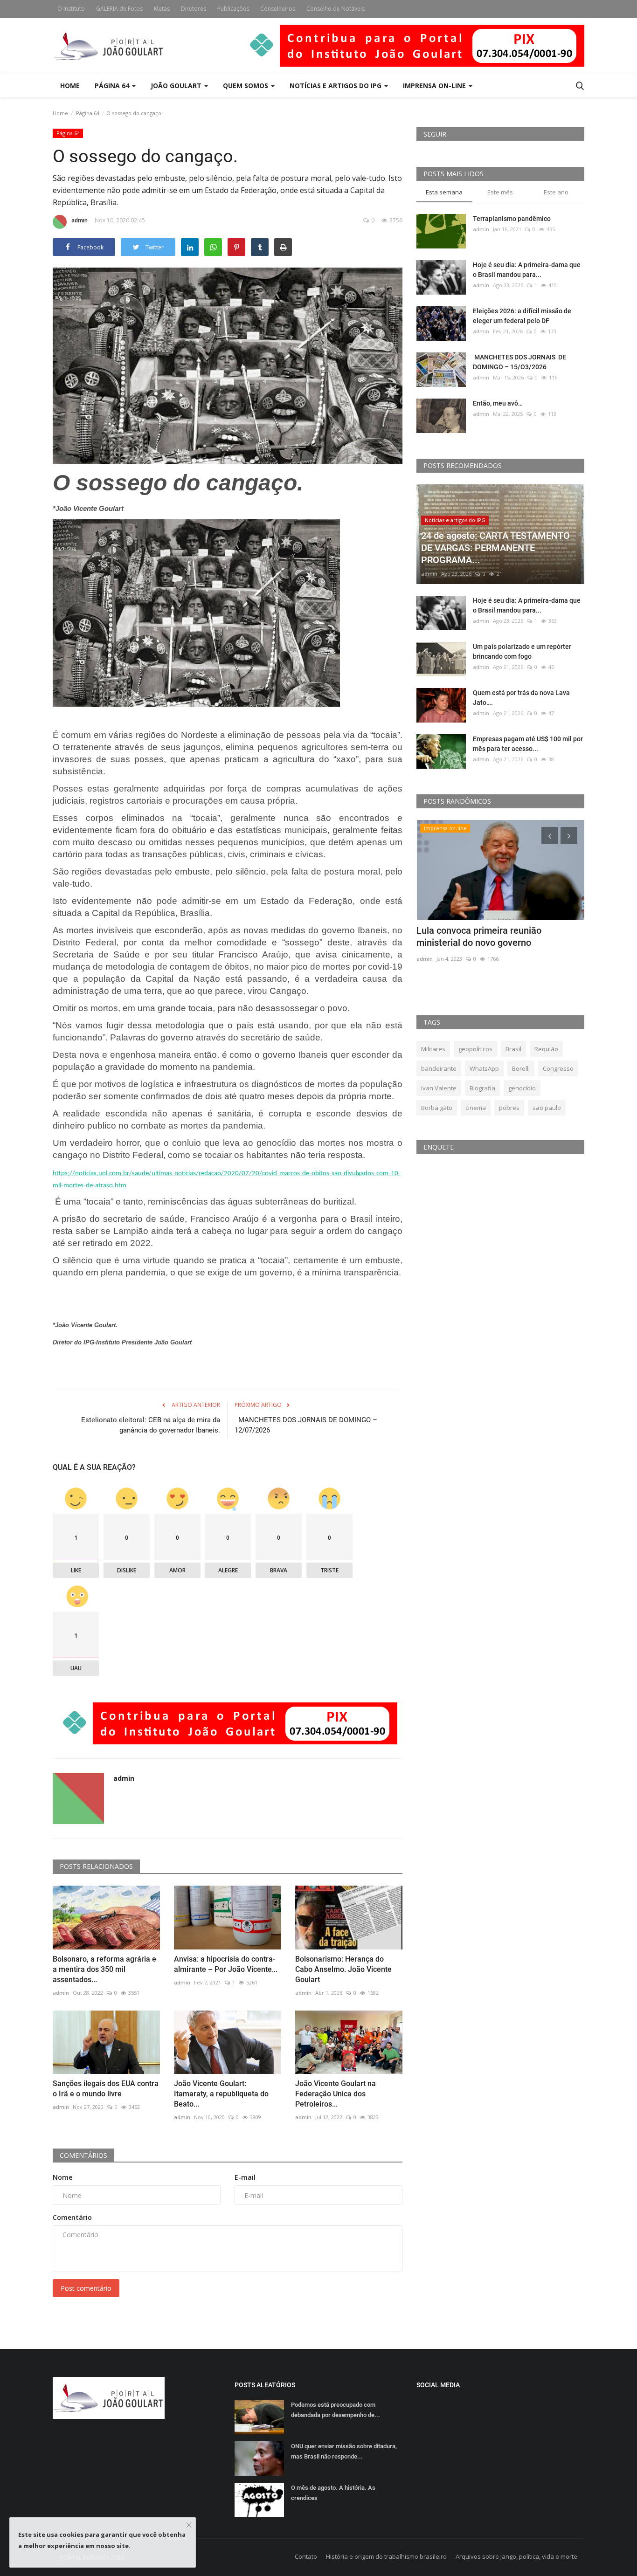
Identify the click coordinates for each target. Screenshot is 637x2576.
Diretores (194, 9)
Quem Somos (246, 86)
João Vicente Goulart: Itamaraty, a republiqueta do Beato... (221, 2094)
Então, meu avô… (498, 403)
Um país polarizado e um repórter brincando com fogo (522, 651)
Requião (546, 1049)
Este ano (556, 192)
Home (70, 86)
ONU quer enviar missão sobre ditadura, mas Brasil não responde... (344, 2451)
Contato (306, 2556)
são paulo (547, 1108)
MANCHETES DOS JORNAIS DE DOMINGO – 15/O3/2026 (519, 362)
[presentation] (550, 835)
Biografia (482, 1088)
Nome (62, 2177)
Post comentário (86, 2288)
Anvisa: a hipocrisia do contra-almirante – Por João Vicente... (226, 1964)
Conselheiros (278, 9)
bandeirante (439, 1068)
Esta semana (444, 192)
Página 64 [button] (113, 86)
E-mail (245, 2177)
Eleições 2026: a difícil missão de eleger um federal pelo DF (522, 316)
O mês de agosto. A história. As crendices (333, 2493)
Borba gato (437, 1108)
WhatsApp (484, 1068)
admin (80, 220)
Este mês (500, 192)
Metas (162, 9)
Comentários (83, 2155)
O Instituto (71, 9)
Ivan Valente (439, 1088)
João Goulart (177, 86)
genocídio (522, 1088)
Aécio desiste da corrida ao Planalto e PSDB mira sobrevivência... (495, 937)
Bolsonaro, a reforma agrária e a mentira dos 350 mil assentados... (104, 1969)
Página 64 (88, 113)
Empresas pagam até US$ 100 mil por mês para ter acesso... (528, 744)
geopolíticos (475, 1049)
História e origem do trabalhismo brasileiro (386, 2556)
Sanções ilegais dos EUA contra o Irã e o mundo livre (106, 2089)
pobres (509, 1108)
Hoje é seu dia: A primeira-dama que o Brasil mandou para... (527, 270)
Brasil (513, 1049)
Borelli (521, 1068)
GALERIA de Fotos (119, 9)
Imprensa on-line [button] (435, 86)
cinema (476, 1108)
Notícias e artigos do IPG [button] (336, 86)
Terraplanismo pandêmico (512, 219)
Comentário (72, 2217)
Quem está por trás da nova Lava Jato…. (521, 698)
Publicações (233, 9)
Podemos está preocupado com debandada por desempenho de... (336, 2410)
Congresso (558, 1068)
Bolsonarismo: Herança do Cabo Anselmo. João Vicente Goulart (343, 1969)
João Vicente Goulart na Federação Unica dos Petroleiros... (336, 2094)
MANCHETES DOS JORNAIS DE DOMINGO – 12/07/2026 (306, 1425)
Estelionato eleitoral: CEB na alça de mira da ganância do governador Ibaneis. (151, 1425)
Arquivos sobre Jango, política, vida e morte (516, 2556)
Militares (433, 1049)
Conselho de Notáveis (336, 9)
